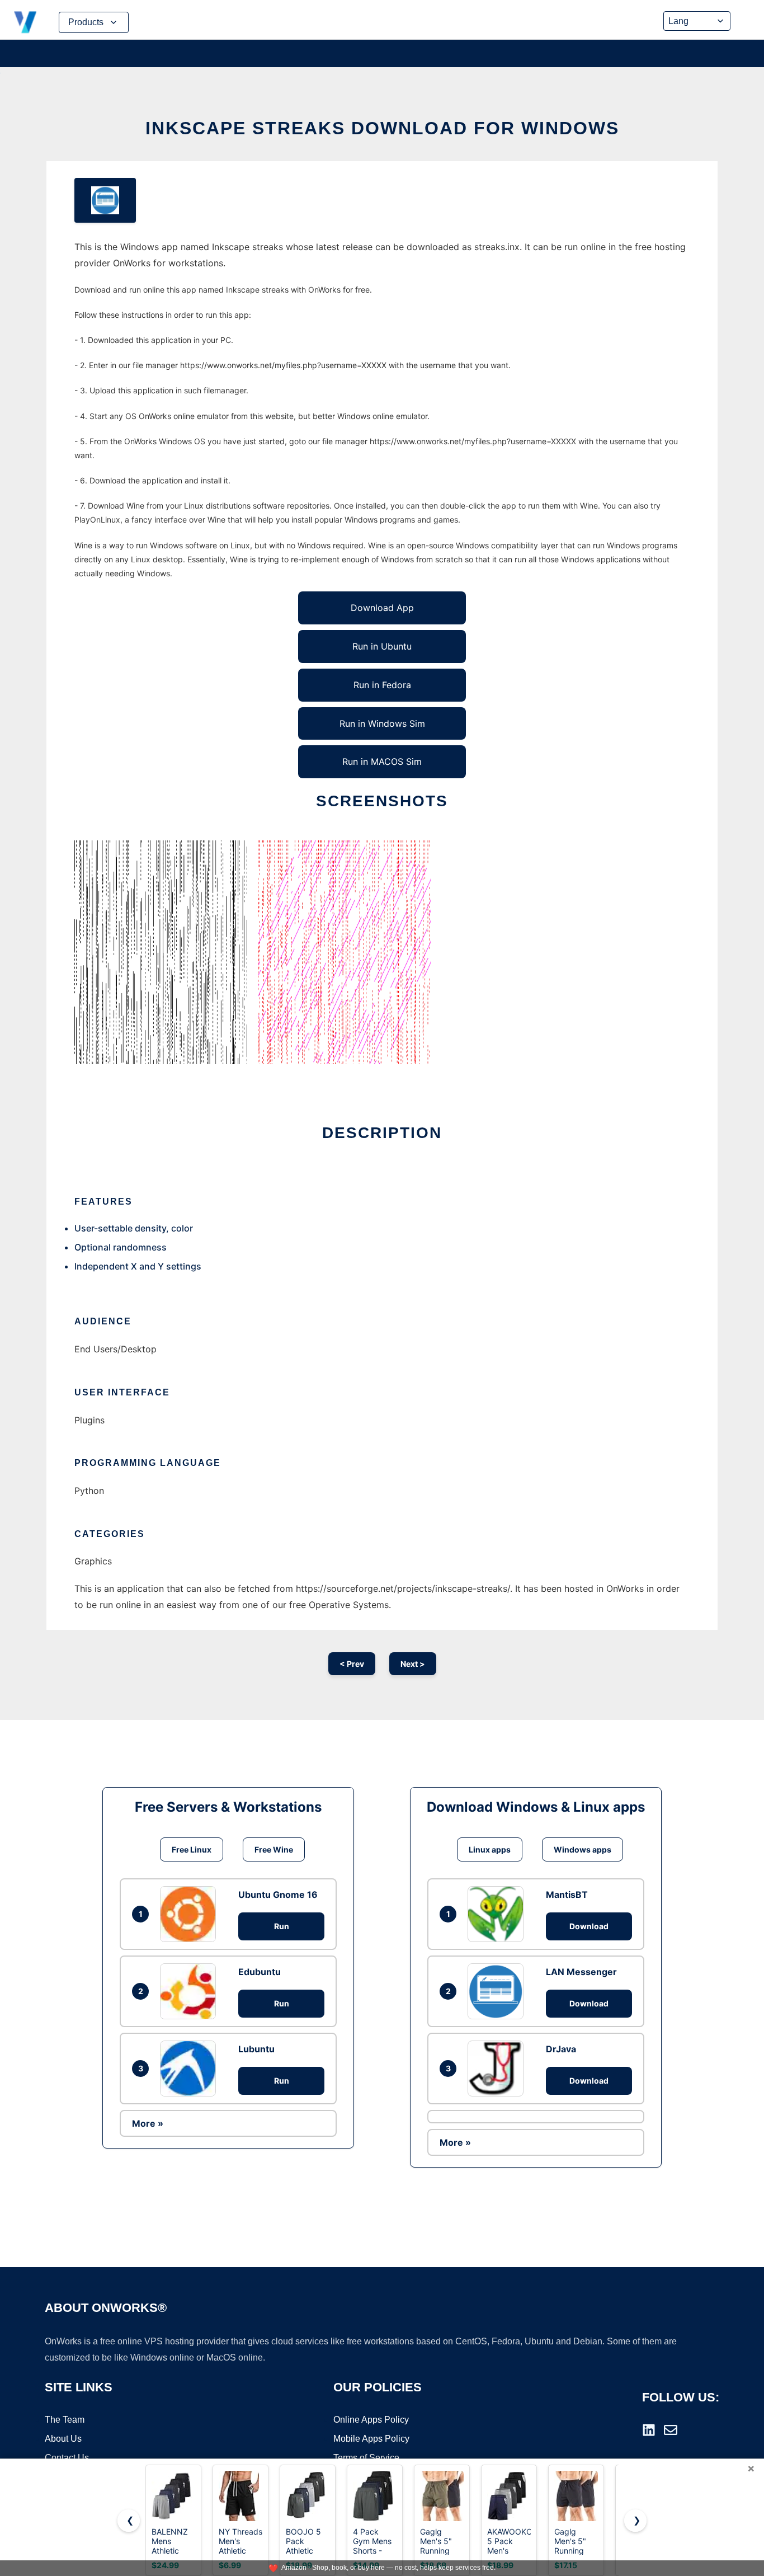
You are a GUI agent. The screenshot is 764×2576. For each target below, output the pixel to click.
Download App (382, 608)
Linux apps (490, 1849)
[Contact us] (671, 2430)
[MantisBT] (498, 1914)
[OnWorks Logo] (25, 22)
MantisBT (567, 1895)
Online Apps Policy (371, 2420)
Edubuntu (260, 1972)
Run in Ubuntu (382, 646)
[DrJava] (498, 2069)
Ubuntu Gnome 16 (278, 1895)
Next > (413, 1664)
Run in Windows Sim (382, 723)
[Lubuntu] (191, 2069)
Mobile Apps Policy (371, 2439)
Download (589, 1926)
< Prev (352, 1664)
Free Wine (274, 1849)
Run (282, 1926)
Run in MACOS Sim (382, 761)
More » (148, 2123)
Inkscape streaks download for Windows (382, 128)
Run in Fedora (382, 685)
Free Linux (192, 1849)
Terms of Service (366, 2458)
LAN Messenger (581, 1972)
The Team (65, 2420)
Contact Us (67, 2458)
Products (86, 22)
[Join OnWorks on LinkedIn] (649, 2430)
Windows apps (583, 1849)
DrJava (561, 2049)
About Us (63, 2439)
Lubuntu (256, 2049)
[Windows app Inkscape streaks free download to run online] (105, 200)
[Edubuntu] (191, 1991)
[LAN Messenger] (498, 1991)
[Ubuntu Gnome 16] (191, 1914)
